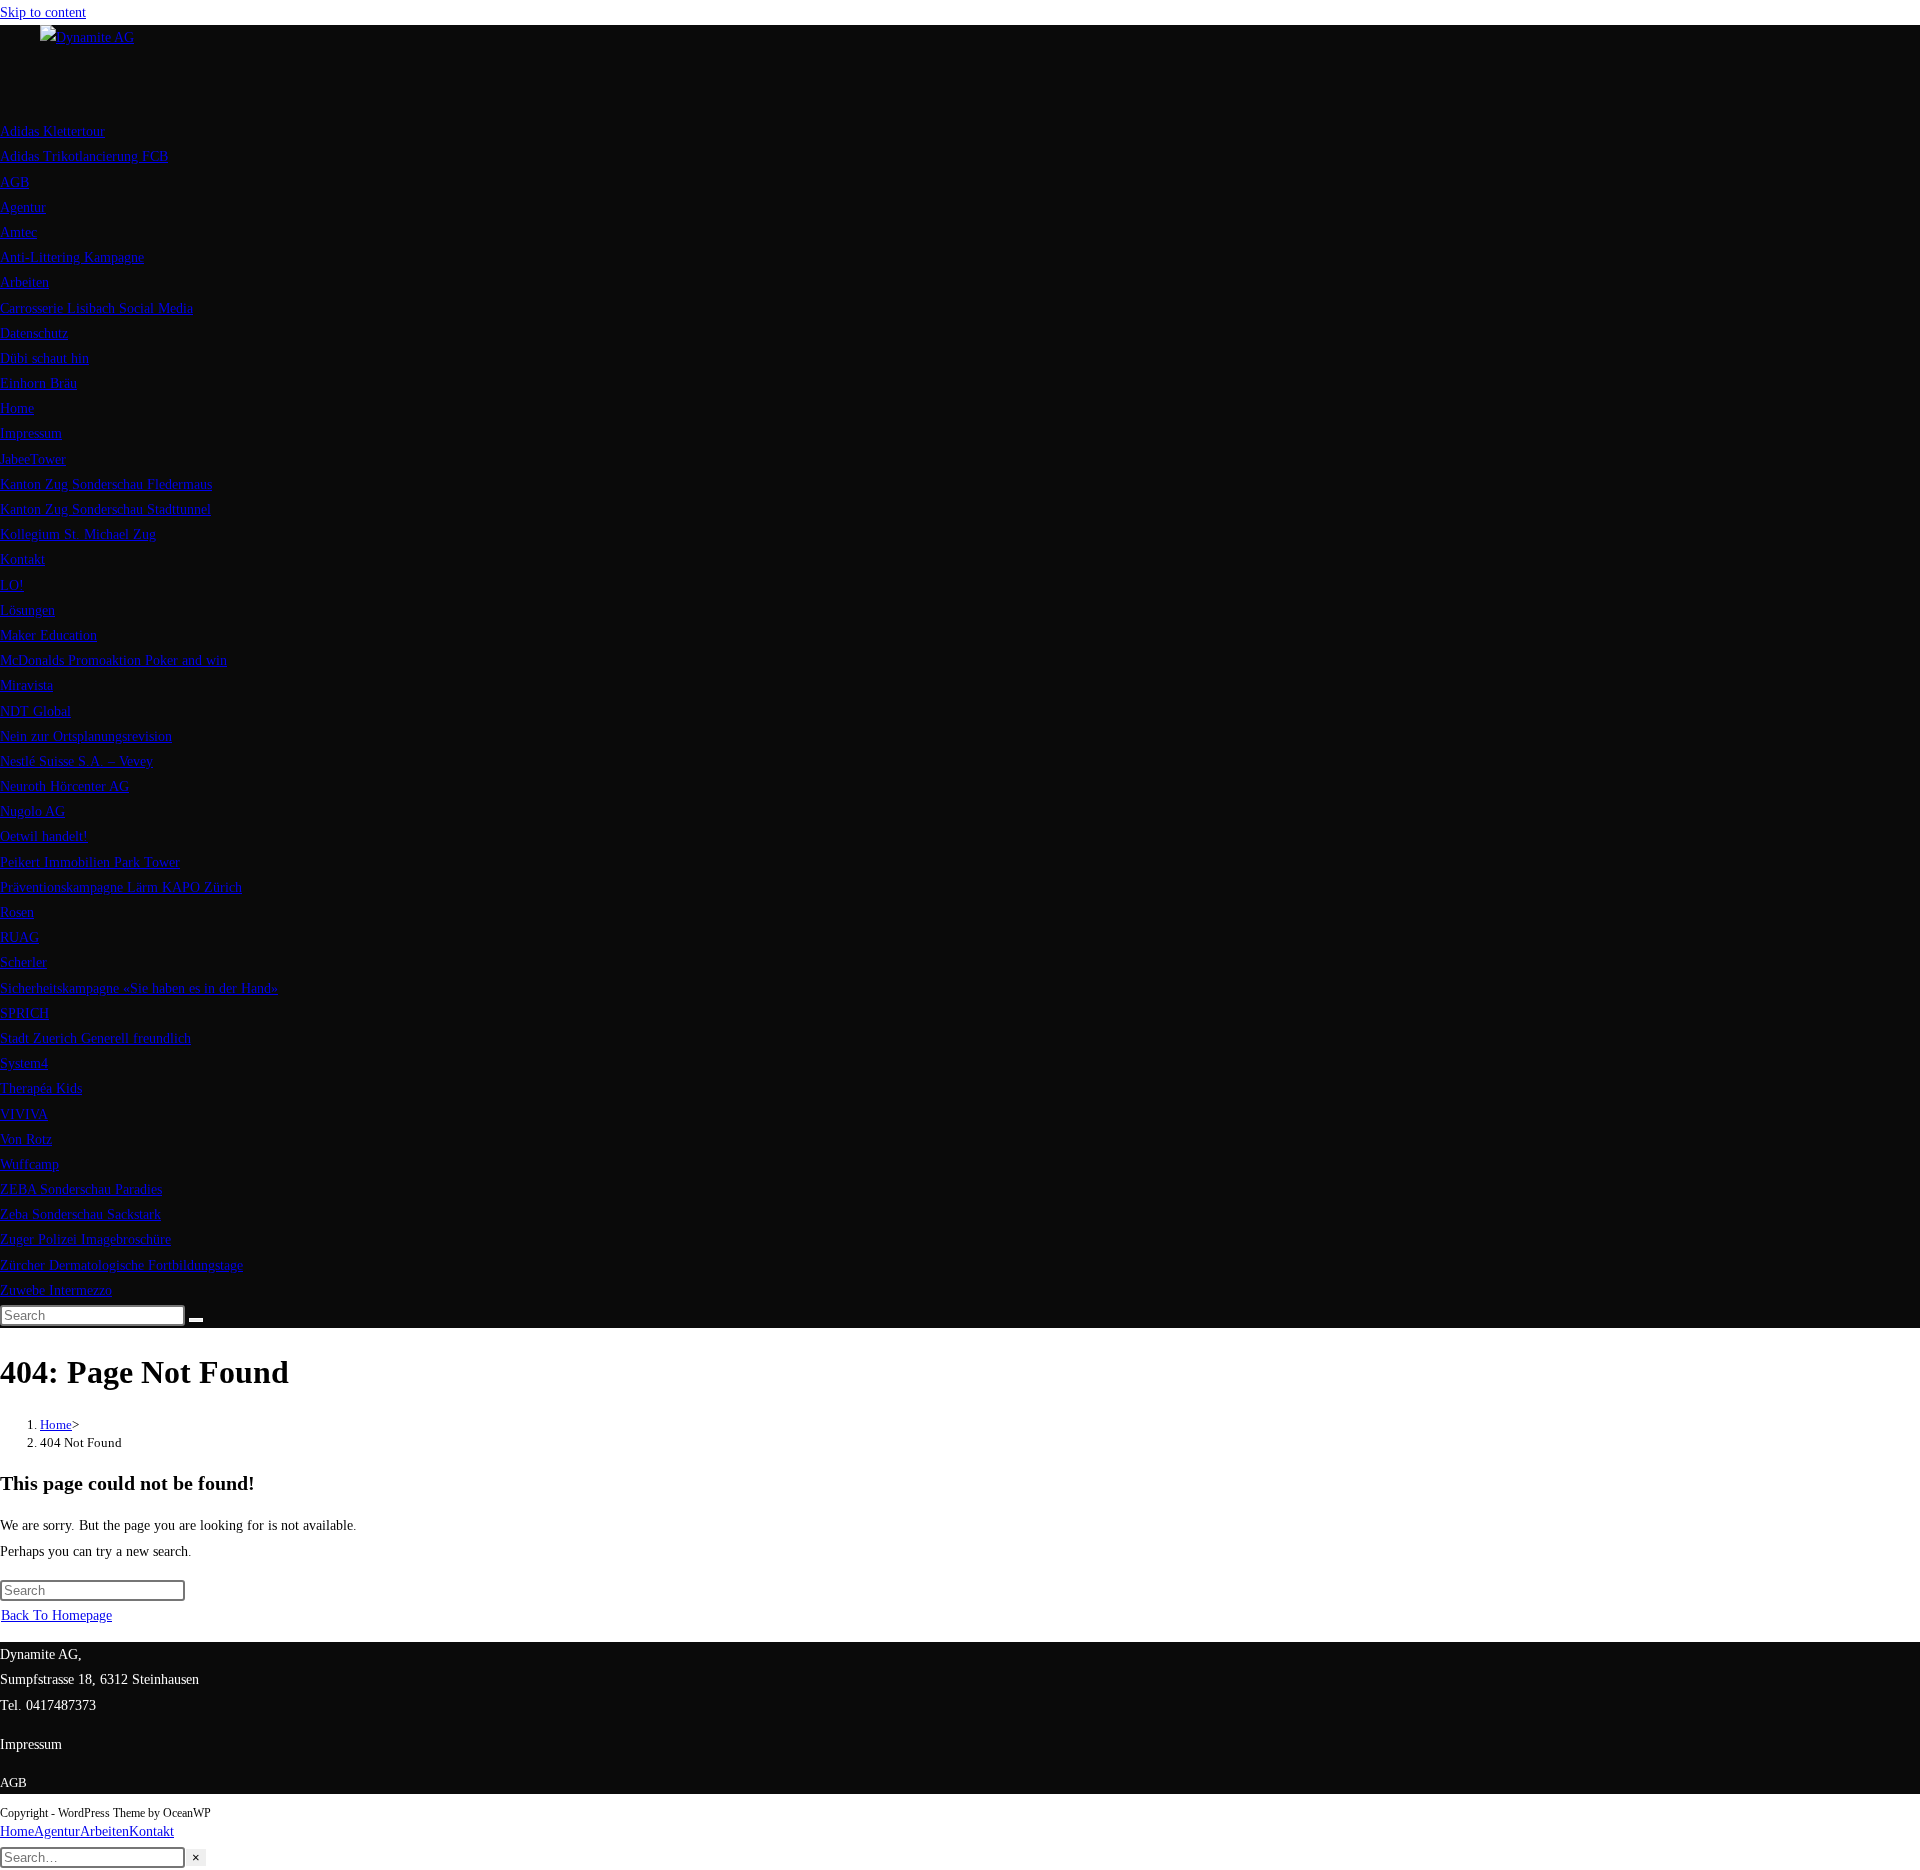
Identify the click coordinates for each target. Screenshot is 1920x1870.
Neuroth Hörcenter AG (64, 786)
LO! (12, 585)
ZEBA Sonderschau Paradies (81, 1189)
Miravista (26, 685)
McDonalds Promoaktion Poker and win (113, 660)
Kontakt (22, 559)
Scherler (23, 962)
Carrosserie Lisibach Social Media (96, 308)
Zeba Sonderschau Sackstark (80, 1214)
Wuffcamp (29, 1164)
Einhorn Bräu (38, 383)
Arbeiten (24, 282)
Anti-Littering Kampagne (72, 257)
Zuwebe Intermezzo (56, 1290)
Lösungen (27, 610)
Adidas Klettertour (52, 131)
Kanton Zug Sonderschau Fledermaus (106, 484)
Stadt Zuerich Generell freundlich (95, 1038)
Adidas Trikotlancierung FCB (84, 156)
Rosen (17, 912)
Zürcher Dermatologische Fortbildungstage (121, 1265)
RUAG (19, 937)
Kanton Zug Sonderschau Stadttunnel (105, 509)
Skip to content (43, 12)
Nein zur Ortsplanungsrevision (86, 736)
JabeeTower (33, 459)
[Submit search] (196, 1320)
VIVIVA (24, 1114)
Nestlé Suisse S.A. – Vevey (76, 761)
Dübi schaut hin (44, 358)
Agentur (23, 207)
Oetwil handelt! (44, 836)
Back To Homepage (56, 1615)
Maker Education (48, 635)
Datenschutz (34, 333)
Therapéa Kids (41, 1088)
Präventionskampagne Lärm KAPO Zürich (121, 887)
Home (17, 408)
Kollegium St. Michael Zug (78, 534)
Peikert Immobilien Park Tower (90, 862)
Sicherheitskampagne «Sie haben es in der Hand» (139, 988)
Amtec (18, 232)
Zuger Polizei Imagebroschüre (85, 1239)
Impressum (31, 433)
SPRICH (24, 1013)
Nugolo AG (32, 811)
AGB (14, 182)
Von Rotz (26, 1139)
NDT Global (35, 711)
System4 (24, 1063)
